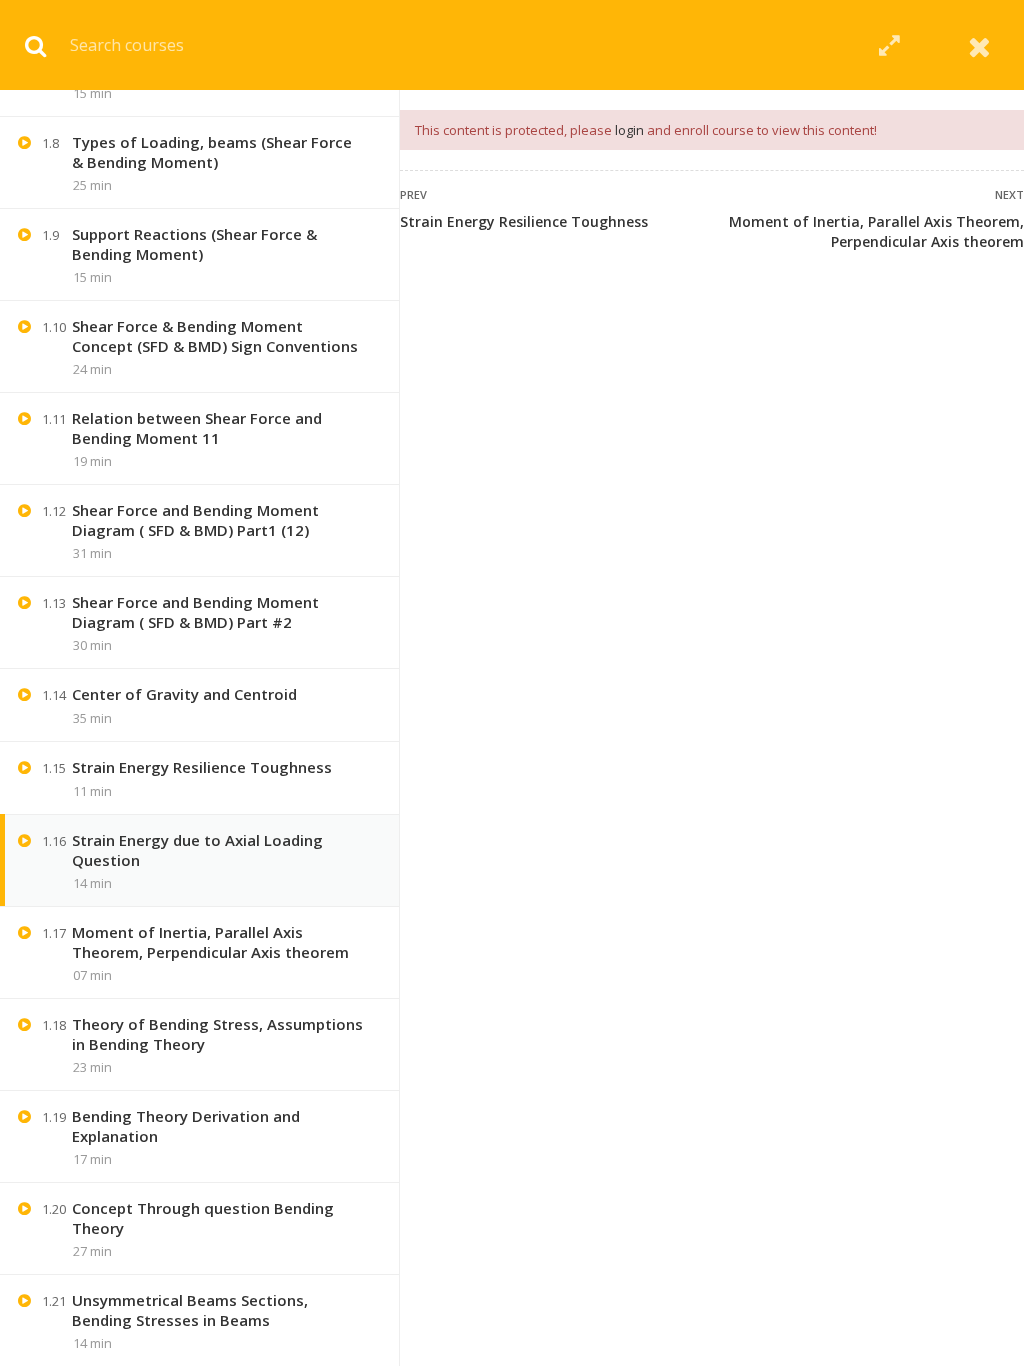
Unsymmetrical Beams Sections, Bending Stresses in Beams (190, 1310)
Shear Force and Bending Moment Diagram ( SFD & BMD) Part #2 (195, 612)
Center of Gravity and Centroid (184, 694)
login (629, 130)
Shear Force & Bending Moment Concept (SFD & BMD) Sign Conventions (215, 336)
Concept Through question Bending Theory (203, 1218)
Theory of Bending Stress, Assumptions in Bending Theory (217, 1034)
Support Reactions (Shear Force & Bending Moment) (194, 244)
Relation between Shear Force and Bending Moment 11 (197, 428)
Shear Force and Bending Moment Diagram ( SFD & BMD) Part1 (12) (195, 520)
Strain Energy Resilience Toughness (524, 221)
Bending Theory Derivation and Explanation (186, 1126)
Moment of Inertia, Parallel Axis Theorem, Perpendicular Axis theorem (876, 231)
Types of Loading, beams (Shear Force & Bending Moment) (212, 152)
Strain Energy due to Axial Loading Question (197, 850)
